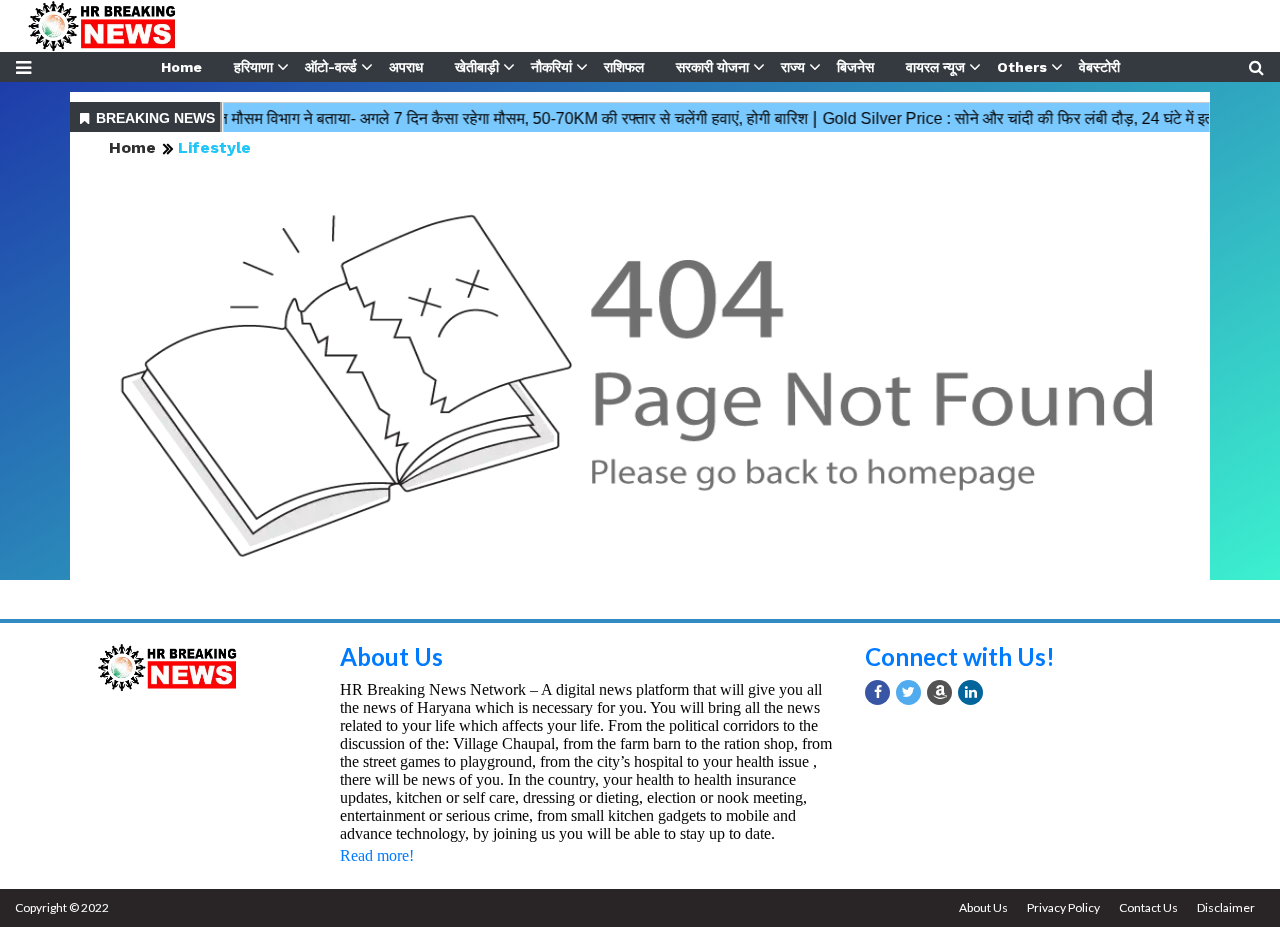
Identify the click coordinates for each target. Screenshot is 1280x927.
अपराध (406, 67)
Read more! (377, 855)
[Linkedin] (970, 692)
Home (181, 67)
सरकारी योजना (712, 67)
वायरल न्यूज (935, 67)
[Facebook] (877, 692)
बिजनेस (855, 67)
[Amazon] (939, 692)
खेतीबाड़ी (477, 67)
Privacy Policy (1063, 907)
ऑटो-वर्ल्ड (331, 67)
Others (1022, 67)
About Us (391, 656)
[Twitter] (908, 692)
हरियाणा (253, 67)
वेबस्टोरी (1099, 67)
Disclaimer (1226, 907)
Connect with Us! (960, 656)
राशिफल (624, 67)
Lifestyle (214, 147)
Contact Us (1148, 907)
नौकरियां (551, 67)
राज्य (793, 67)
